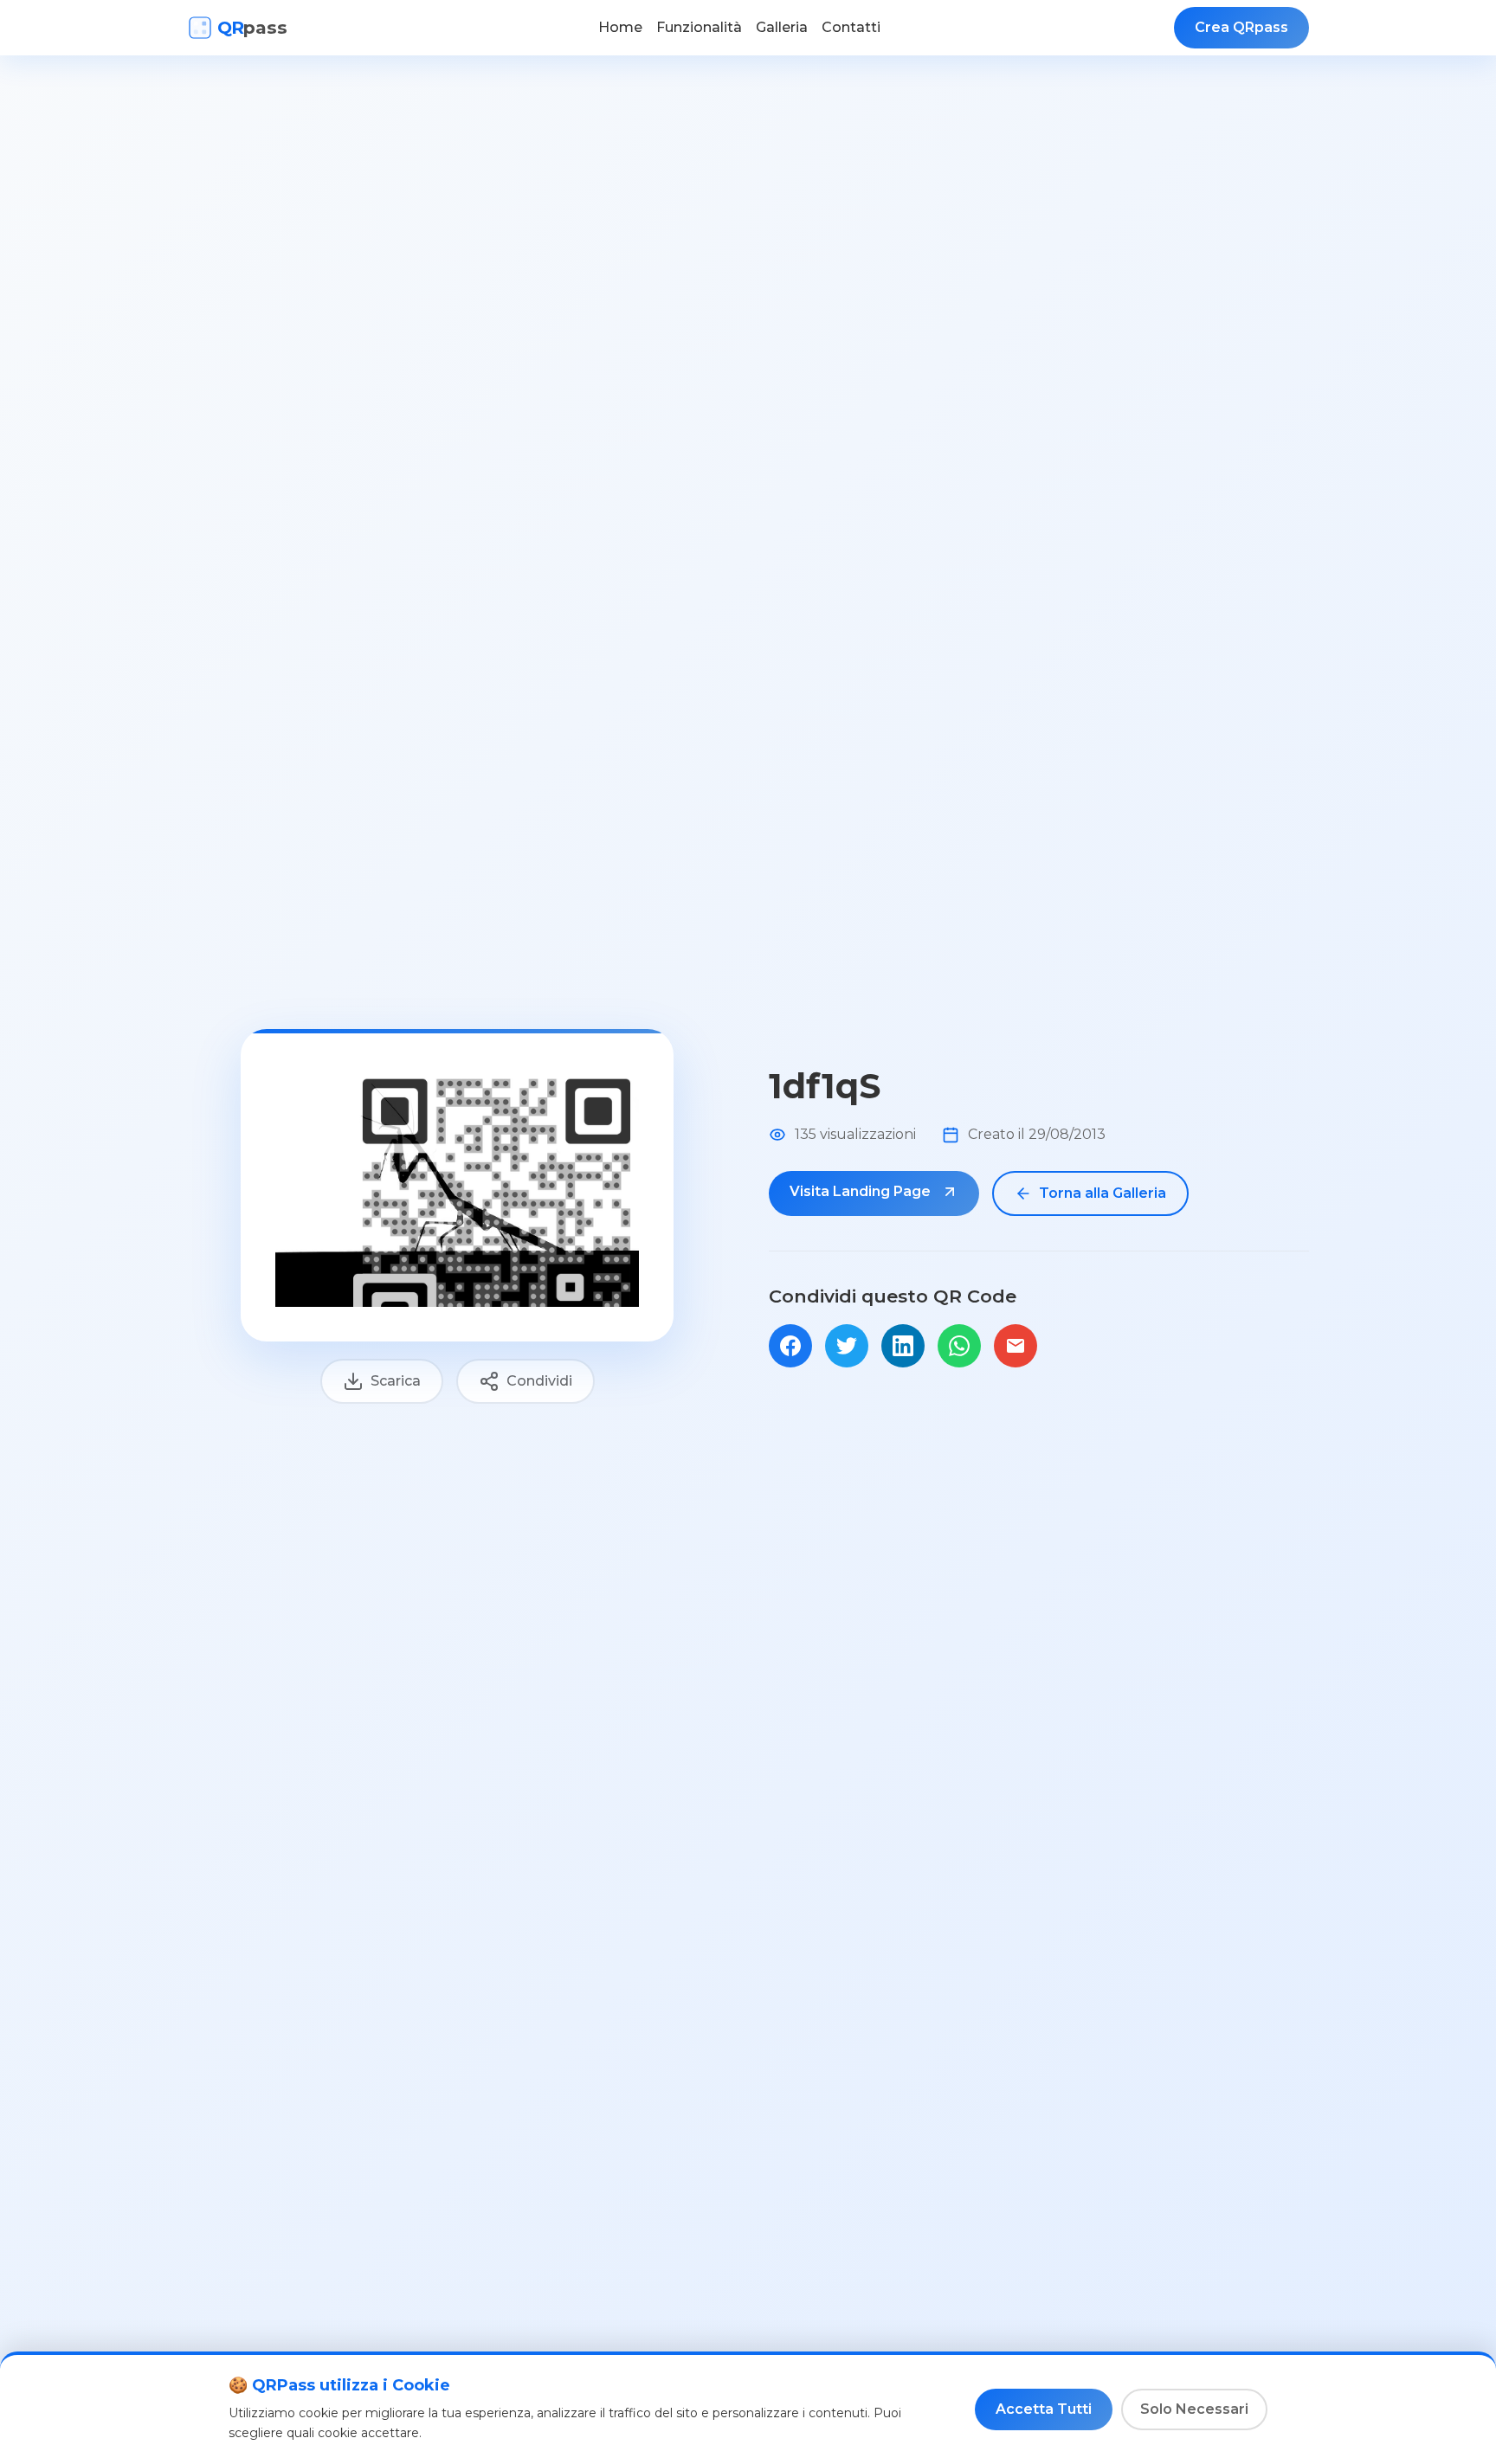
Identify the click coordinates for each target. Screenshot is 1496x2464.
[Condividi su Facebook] (790, 1346)
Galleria (782, 27)
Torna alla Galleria (1103, 1193)
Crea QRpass (1241, 27)
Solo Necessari (1194, 2409)
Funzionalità (699, 27)
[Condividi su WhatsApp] (959, 1346)
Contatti (851, 27)
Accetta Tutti (1044, 2409)
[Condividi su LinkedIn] (903, 1346)
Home (620, 27)
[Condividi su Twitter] (847, 1346)
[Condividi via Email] (1016, 1346)
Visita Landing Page (862, 1191)
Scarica (396, 1381)
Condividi (539, 1381)
